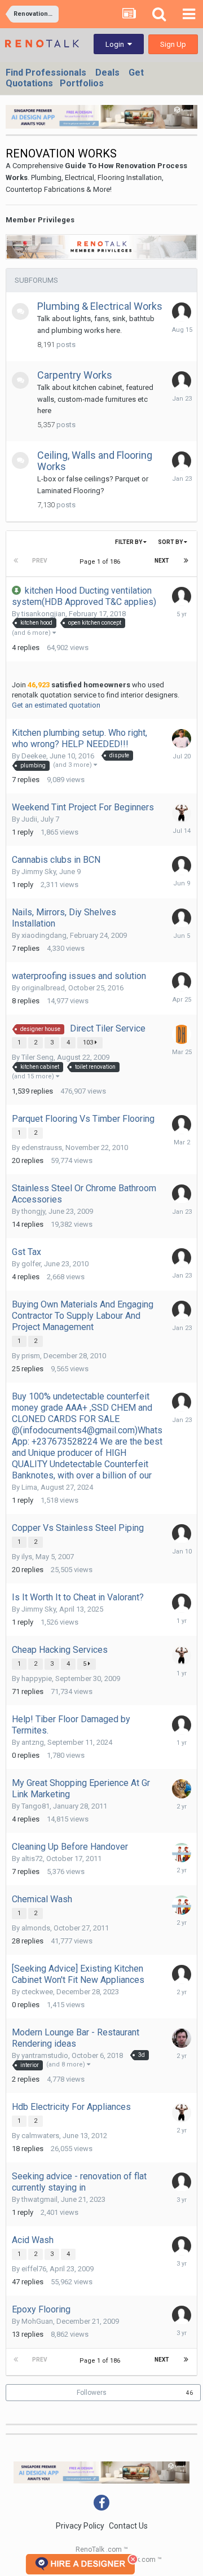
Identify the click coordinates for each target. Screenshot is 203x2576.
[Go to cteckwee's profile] (182, 1974)
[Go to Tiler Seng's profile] (182, 1034)
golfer (31, 1264)
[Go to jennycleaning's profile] (182, 1853)
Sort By (171, 542)
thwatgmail (39, 2199)
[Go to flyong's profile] (182, 596)
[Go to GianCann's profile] (182, 1789)
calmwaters (40, 2136)
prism (31, 1356)
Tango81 (36, 1806)
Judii (29, 819)
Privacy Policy (80, 2526)
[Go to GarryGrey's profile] (182, 739)
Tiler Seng (37, 1057)
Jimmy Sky (39, 872)
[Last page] (186, 561)
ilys (27, 1557)
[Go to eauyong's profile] (182, 381)
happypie (37, 1678)
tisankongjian (43, 614)
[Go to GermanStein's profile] (182, 2038)
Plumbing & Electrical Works (100, 306)
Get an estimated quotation (56, 705)
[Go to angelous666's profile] (182, 1125)
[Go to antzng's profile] (182, 1725)
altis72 (32, 1859)
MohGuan (37, 2321)
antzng (33, 1742)
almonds (36, 1928)
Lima (29, 1487)
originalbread (43, 988)
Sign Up (173, 44)
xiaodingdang (44, 935)
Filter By (129, 542)
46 (189, 2393)
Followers (92, 2393)
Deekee (34, 756)
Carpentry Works (75, 375)
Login (116, 44)
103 (89, 1043)
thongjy (33, 1211)
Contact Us (128, 2526)
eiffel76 (34, 2269)
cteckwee (37, 1992)
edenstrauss (42, 1147)
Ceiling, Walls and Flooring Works (95, 461)
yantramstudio (45, 2055)
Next (162, 561)
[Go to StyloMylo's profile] (182, 2182)
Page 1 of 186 (101, 562)
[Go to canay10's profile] (182, 2315)
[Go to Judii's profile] (182, 312)
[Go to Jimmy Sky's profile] (182, 813)
